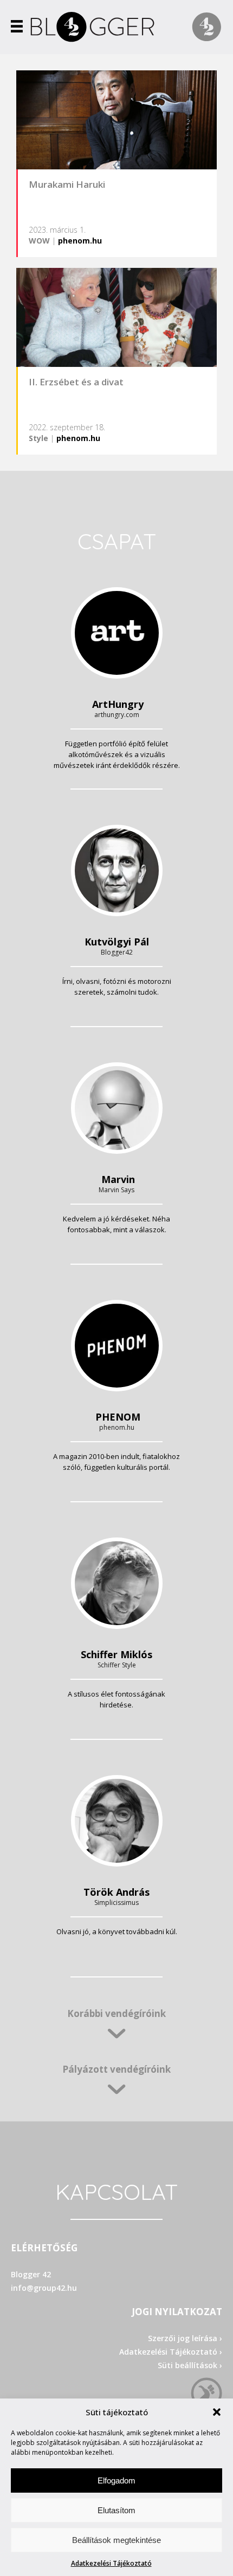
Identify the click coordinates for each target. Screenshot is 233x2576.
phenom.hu (80, 241)
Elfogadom (116, 2480)
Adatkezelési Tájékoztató (111, 2563)
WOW (39, 241)
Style (38, 438)
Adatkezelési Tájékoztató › (171, 2352)
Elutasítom (116, 2510)
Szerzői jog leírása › (185, 2338)
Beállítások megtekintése (116, 2540)
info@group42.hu (44, 2288)
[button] (217, 2412)
